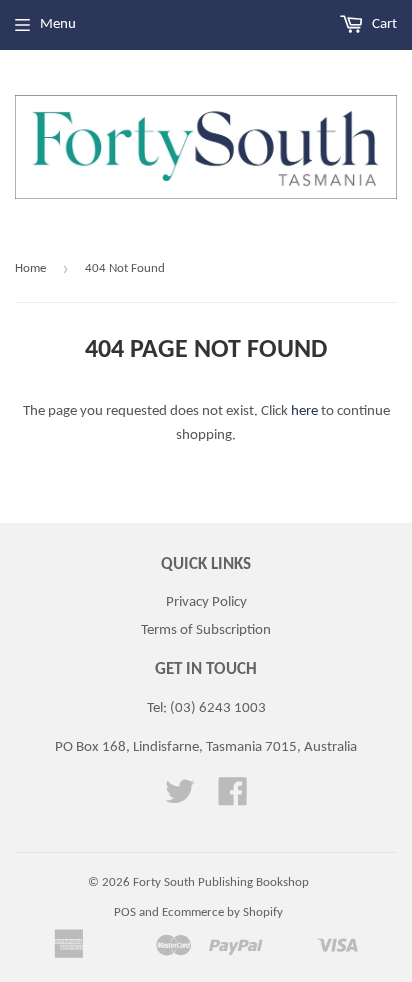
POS (125, 912)
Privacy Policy (206, 602)
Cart (383, 24)
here (304, 411)
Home (30, 268)
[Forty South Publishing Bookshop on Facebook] (233, 799)
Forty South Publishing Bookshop (221, 882)
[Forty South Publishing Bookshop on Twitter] (180, 799)
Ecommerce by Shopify (222, 912)
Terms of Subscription (206, 630)
